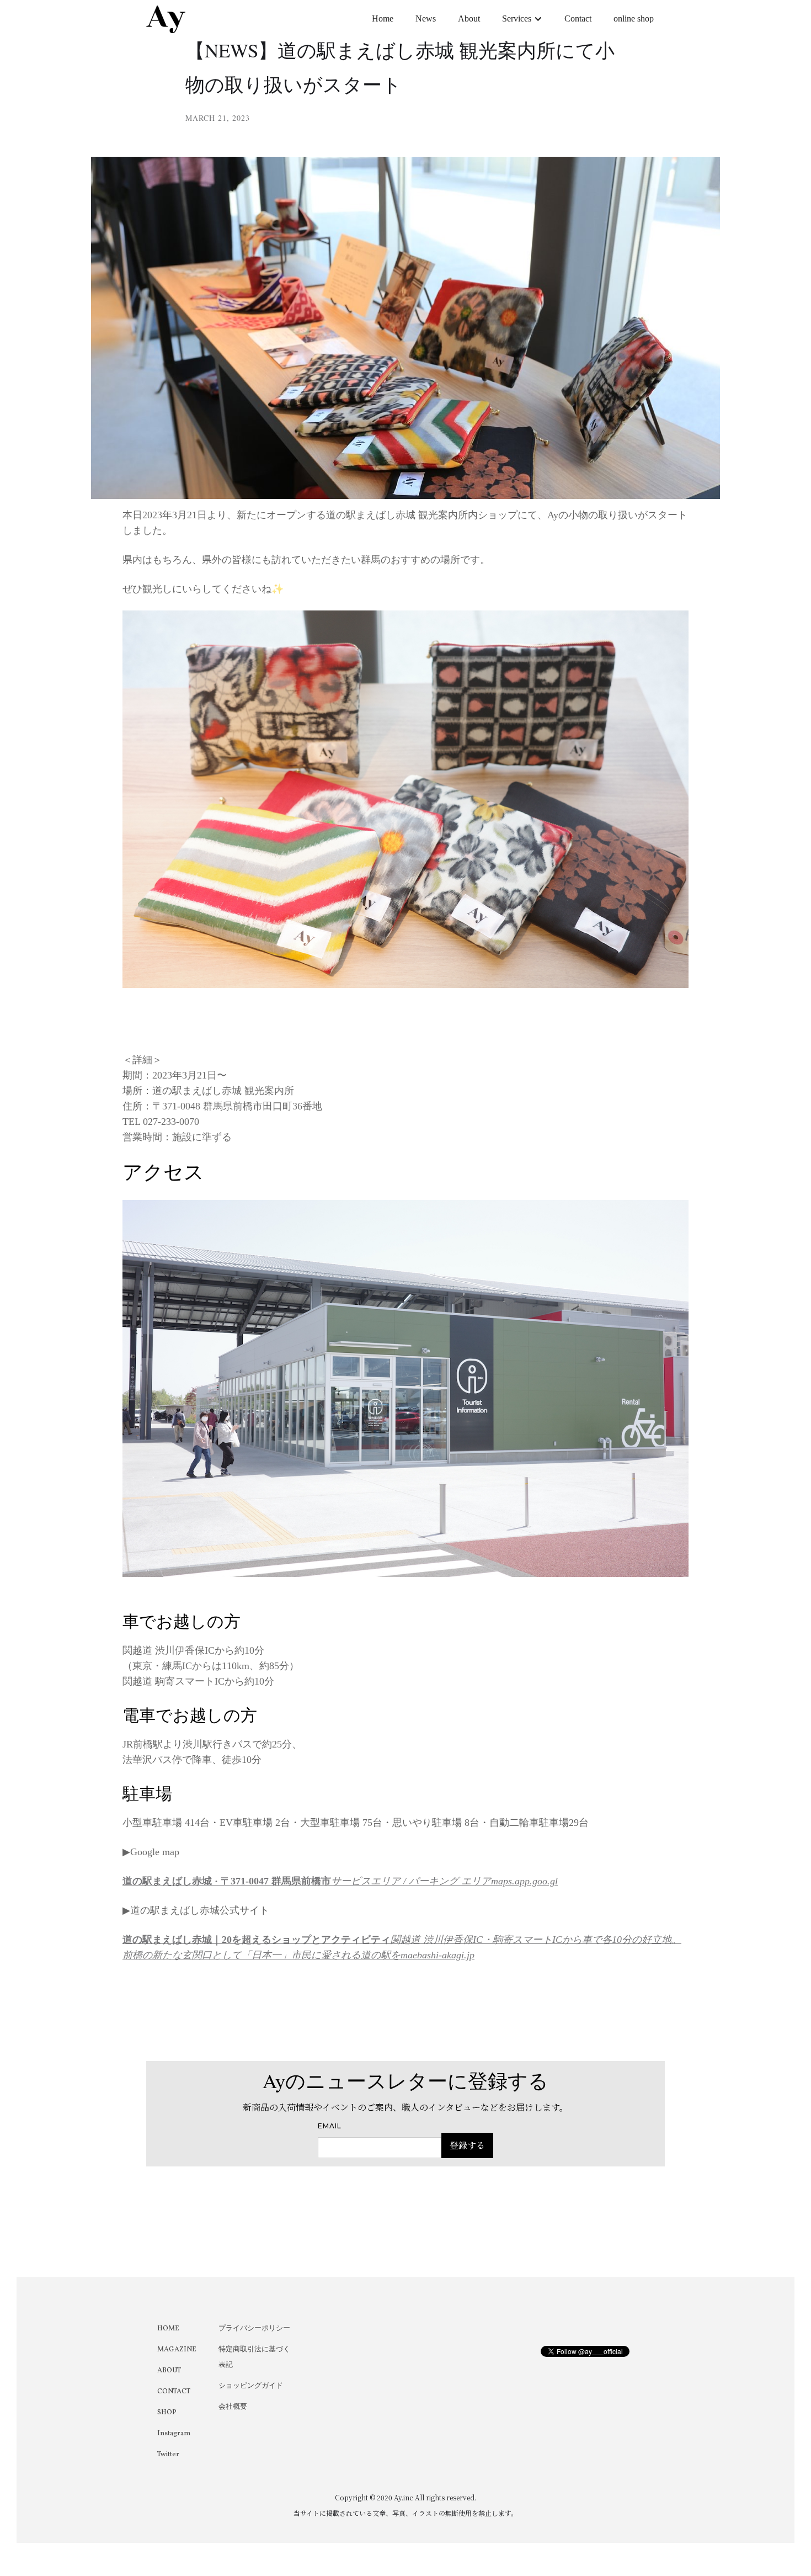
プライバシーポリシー (254, 2329)
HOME (168, 2329)
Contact (578, 18)
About (469, 18)
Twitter (168, 2455)
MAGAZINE (177, 2350)
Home (383, 18)
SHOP (167, 2413)
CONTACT (174, 2392)
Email (330, 2126)
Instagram (174, 2434)
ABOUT (169, 2371)
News (426, 18)
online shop (634, 18)
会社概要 (233, 2407)
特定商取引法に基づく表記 (254, 2357)
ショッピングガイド (251, 2386)
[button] (522, 19)
